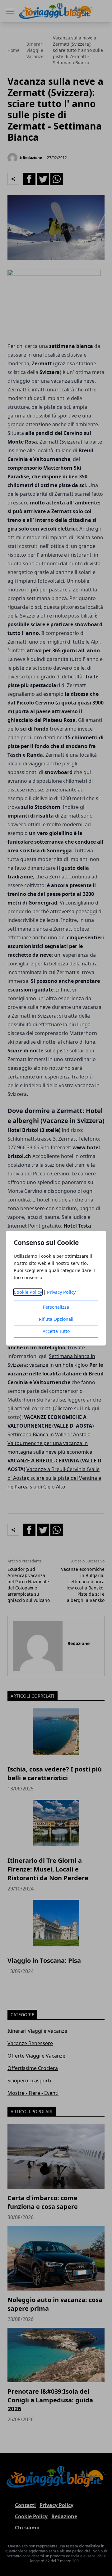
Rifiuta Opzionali (56, 1319)
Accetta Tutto (56, 1331)
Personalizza (56, 1307)
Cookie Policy (28, 1292)
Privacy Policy (61, 1292)
